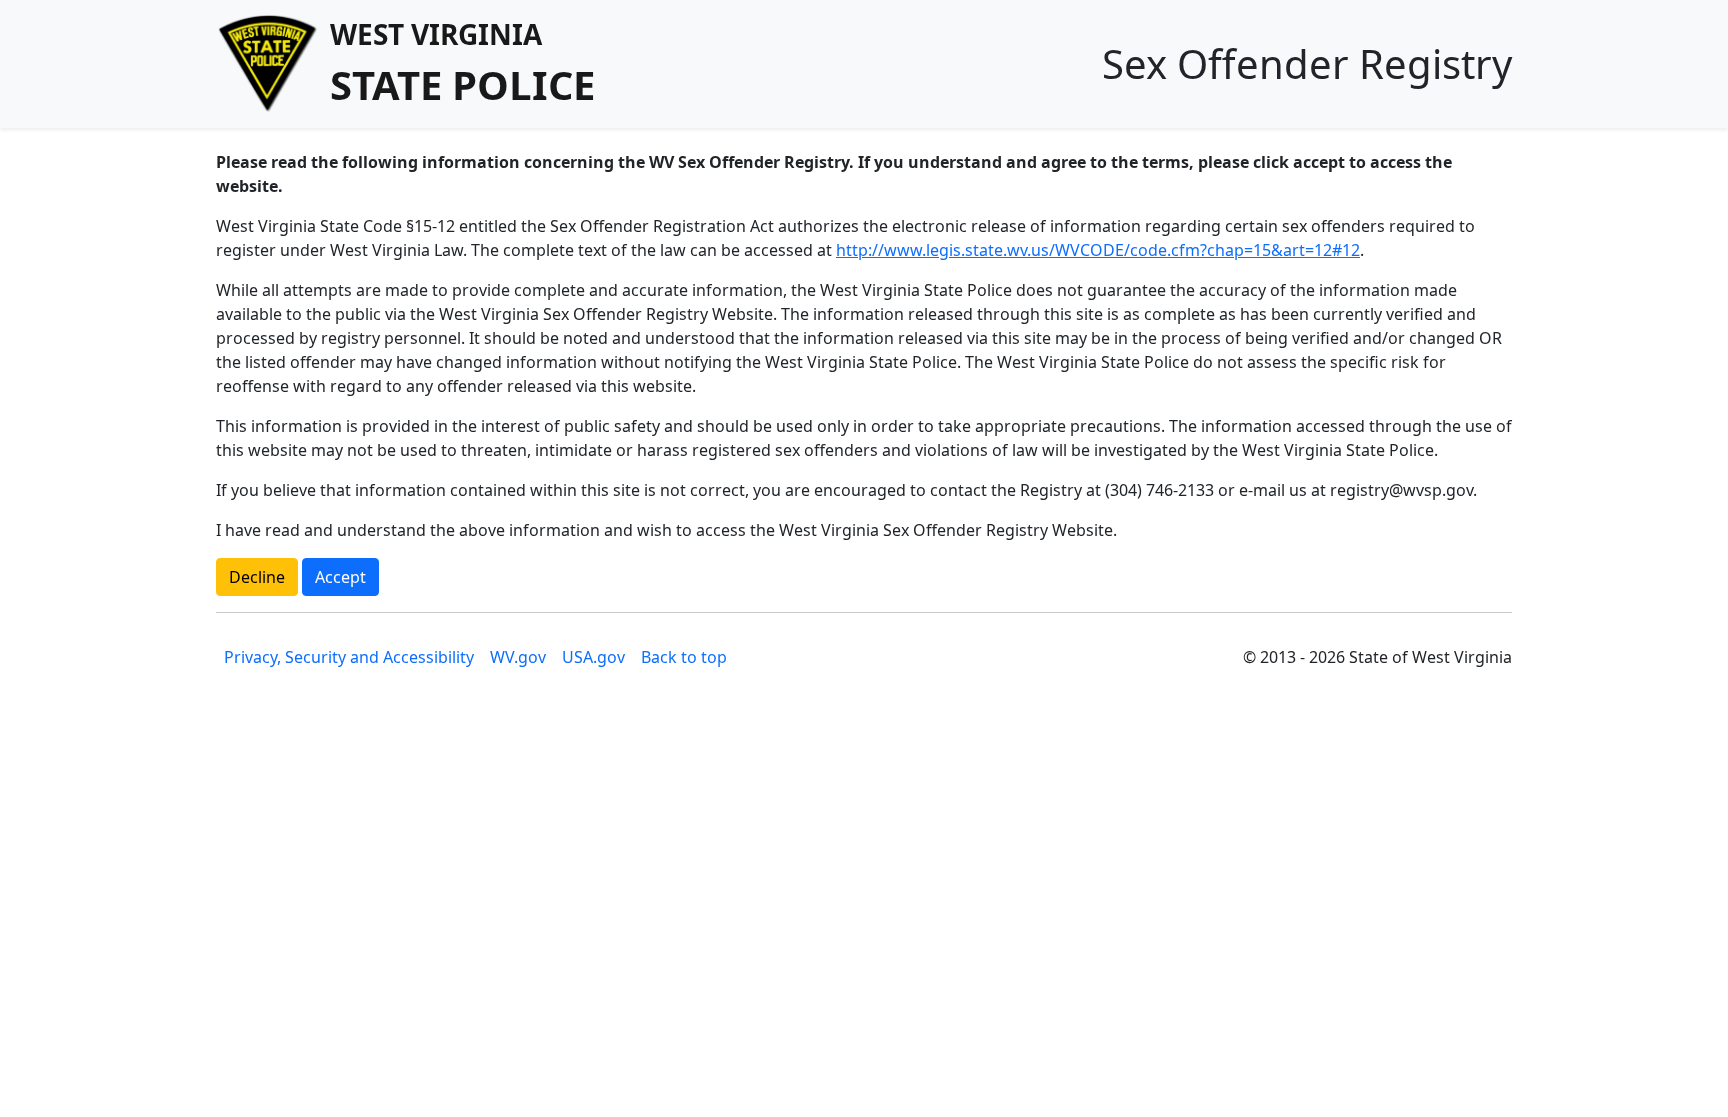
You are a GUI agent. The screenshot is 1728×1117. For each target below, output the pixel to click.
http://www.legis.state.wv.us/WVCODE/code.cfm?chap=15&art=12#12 (1098, 250)
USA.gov (593, 657)
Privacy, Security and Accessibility (349, 657)
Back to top (684, 657)
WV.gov (518, 657)
